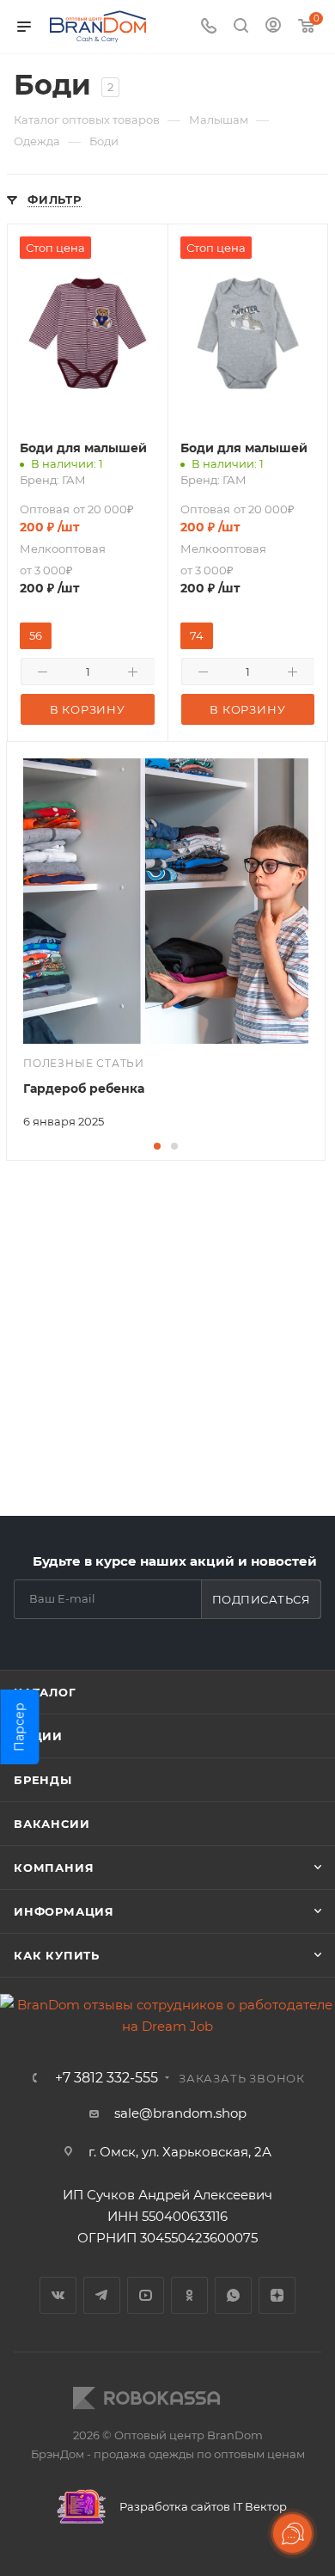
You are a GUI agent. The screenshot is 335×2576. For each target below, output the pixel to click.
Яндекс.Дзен (277, 2295)
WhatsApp (233, 2295)
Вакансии (52, 1824)
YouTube (146, 2295)
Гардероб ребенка (84, 1089)
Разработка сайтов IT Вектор (202, 2506)
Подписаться (262, 1599)
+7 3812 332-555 (107, 2078)
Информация (64, 1911)
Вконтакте (58, 2295)
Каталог (45, 1692)
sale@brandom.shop (180, 2113)
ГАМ (74, 480)
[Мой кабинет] (273, 27)
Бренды (43, 1780)
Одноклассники (189, 2295)
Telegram (102, 2295)
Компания (54, 1868)
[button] (157, 1146)
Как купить (57, 1955)
